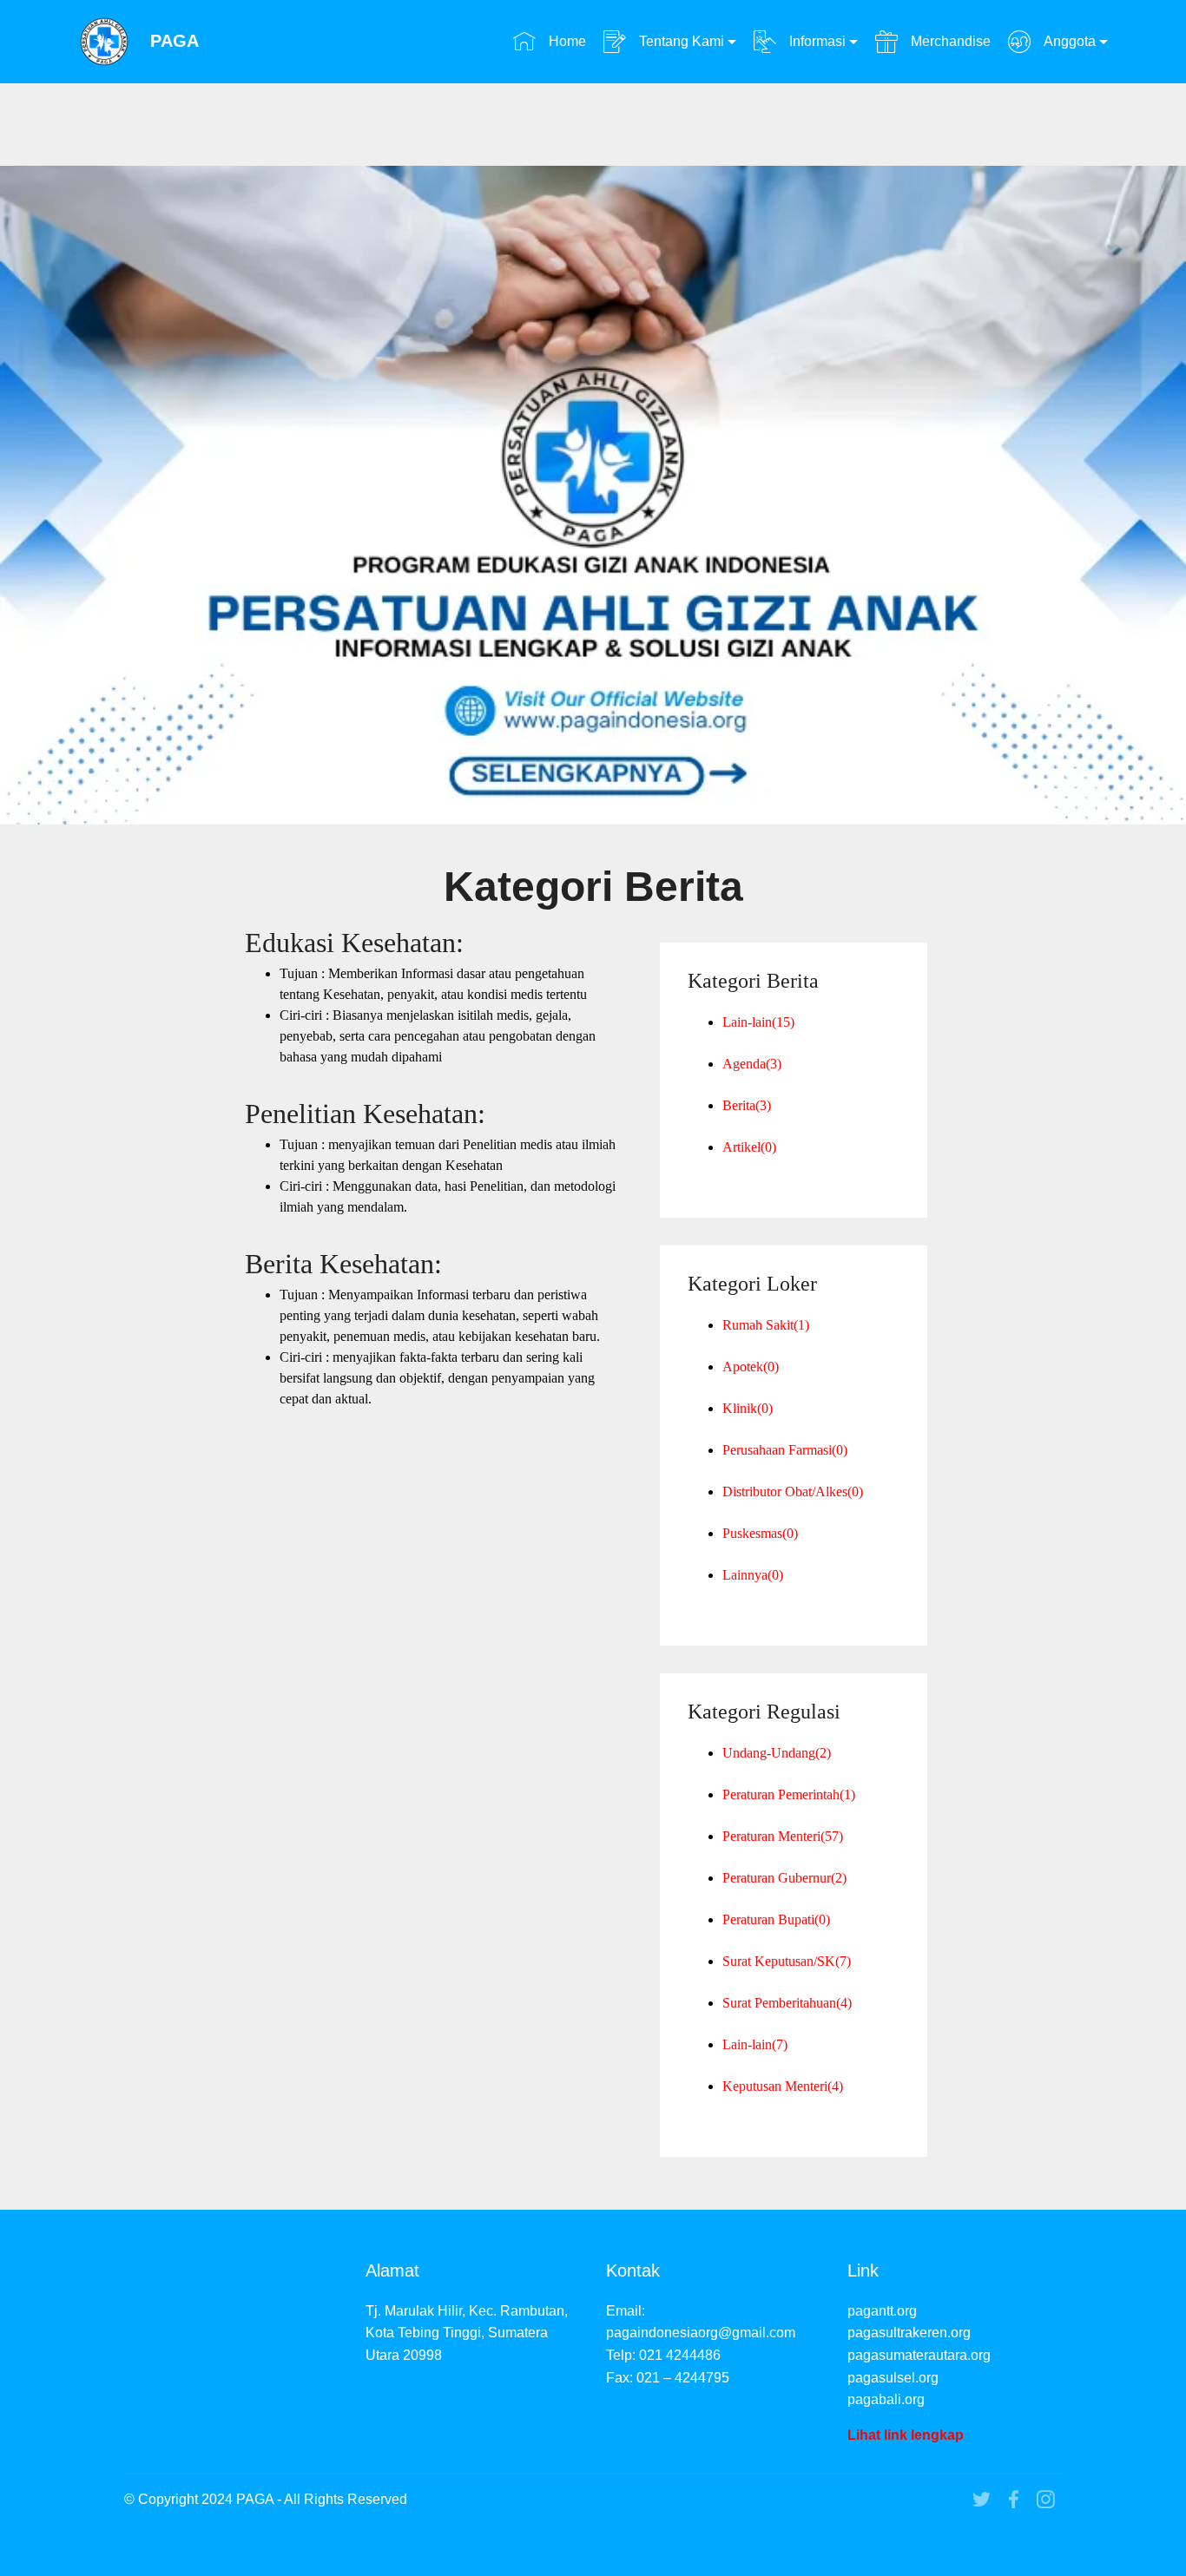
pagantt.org (882, 2311)
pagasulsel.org (893, 2378)
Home (565, 41)
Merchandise (949, 41)
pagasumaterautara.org (919, 2355)
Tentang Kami (680, 41)
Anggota (1068, 41)
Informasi (816, 41)
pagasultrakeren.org (909, 2333)
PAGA (175, 41)
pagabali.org (886, 2399)
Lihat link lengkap (906, 2435)
